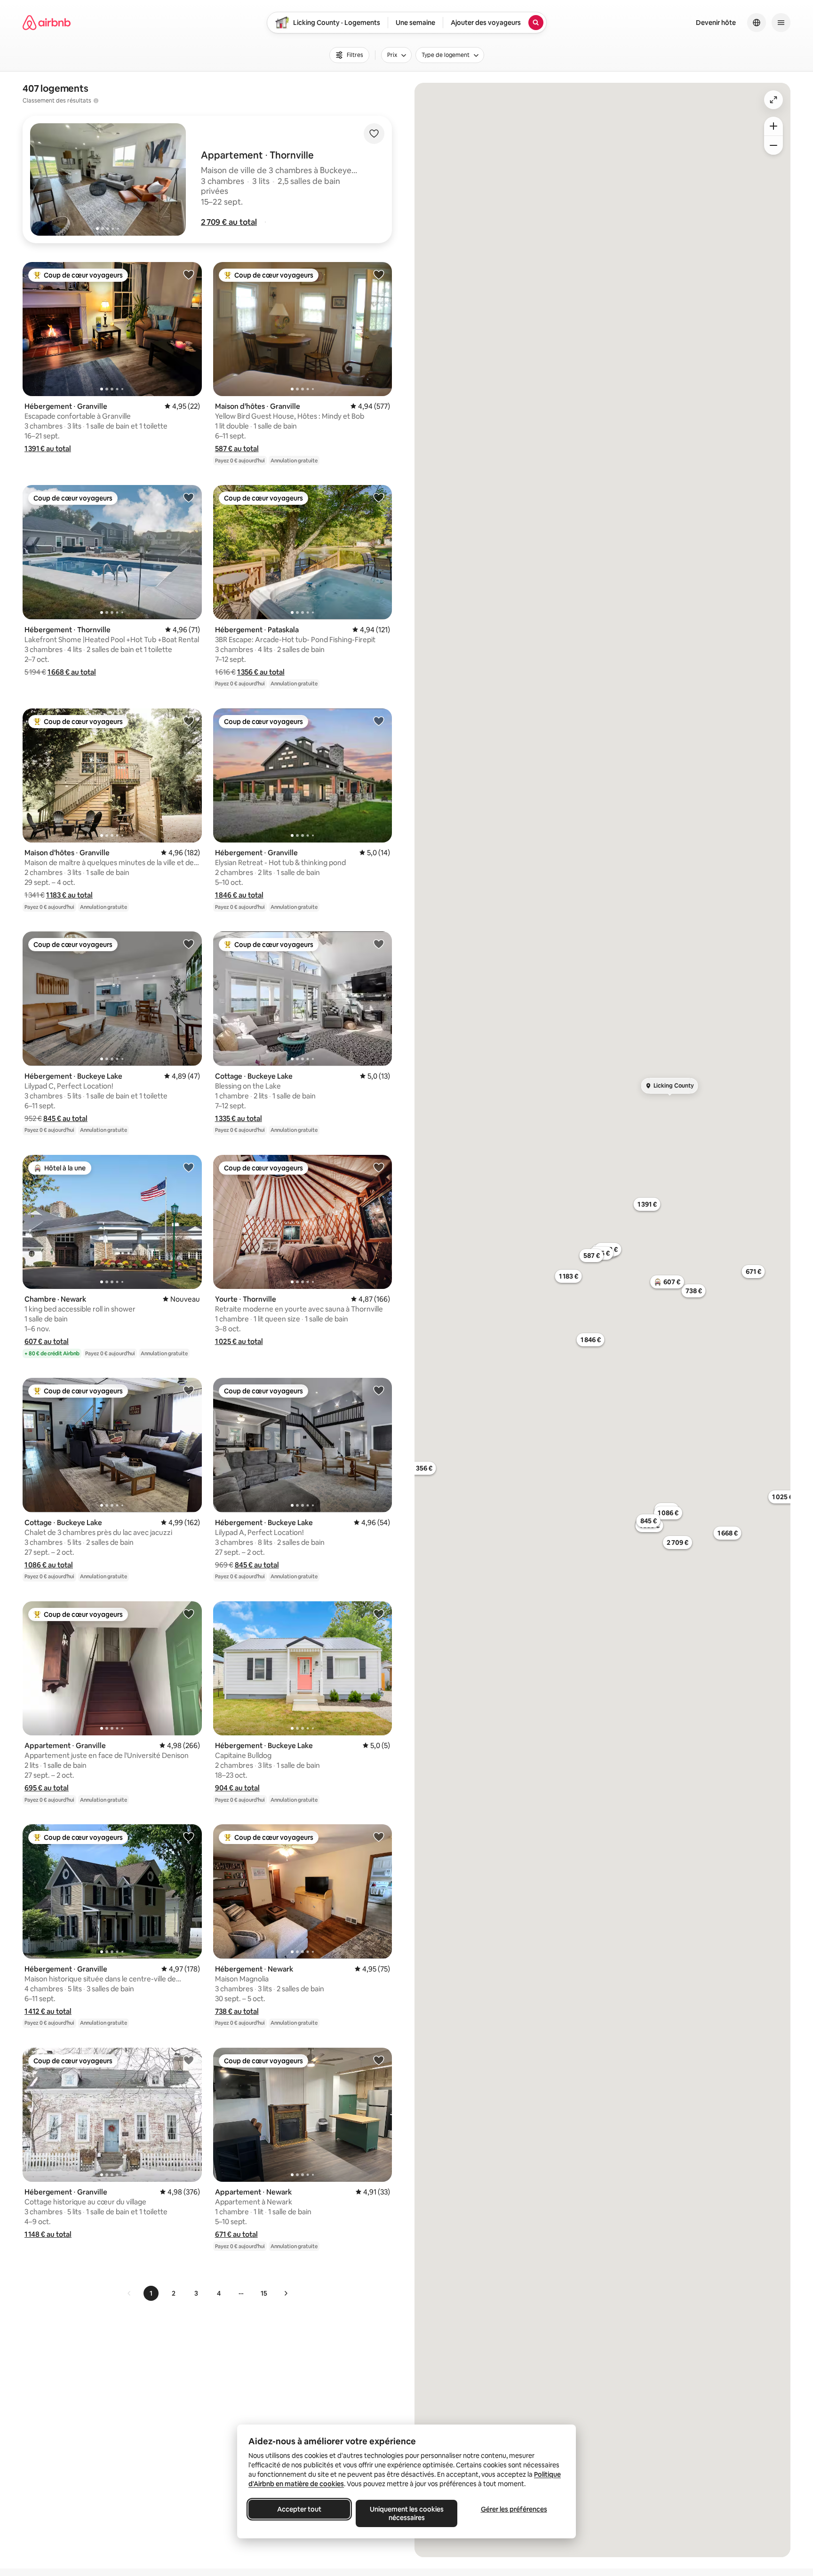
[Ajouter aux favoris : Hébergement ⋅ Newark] (379, 1837)
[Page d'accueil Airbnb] (47, 23)
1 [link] (151, 2293)
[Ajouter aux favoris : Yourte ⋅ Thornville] (379, 1167)
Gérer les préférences (514, 2509)
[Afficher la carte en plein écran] (773, 100)
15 (264, 2293)
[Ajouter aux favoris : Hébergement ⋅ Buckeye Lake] (189, 944)
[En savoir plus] (96, 101)
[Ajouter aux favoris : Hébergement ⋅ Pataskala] (379, 497)
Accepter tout (299, 2509)
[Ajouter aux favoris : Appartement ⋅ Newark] (379, 2060)
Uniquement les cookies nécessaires (407, 2513)
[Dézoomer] (773, 126)
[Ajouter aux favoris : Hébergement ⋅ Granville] (189, 274)
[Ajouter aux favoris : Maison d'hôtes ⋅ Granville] (379, 274)
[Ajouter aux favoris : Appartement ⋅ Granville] (189, 1614)
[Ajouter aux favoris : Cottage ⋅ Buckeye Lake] (379, 944)
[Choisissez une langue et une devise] (757, 23)
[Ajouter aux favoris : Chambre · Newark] (189, 1167)
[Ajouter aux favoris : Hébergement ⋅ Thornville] (189, 497)
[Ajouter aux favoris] (374, 134)
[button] (229, 222)
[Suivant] (286, 2293)
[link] (129, 2293)
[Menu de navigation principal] (781, 23)
